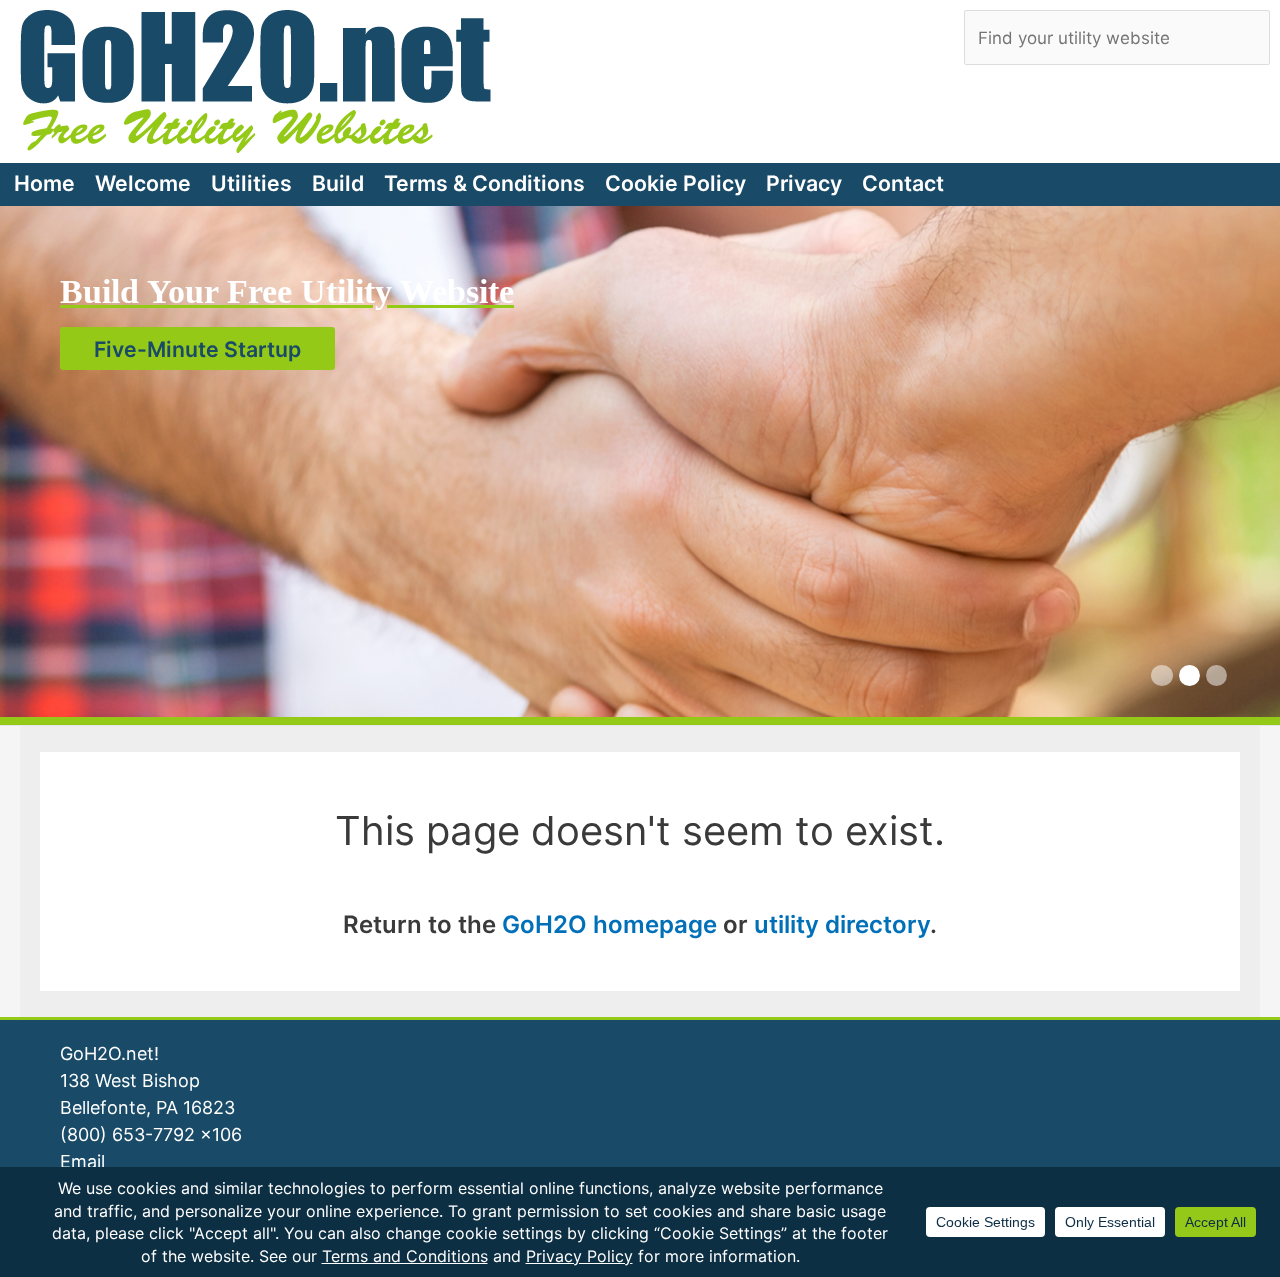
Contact (903, 183)
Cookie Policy (675, 183)
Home (44, 183)
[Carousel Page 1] (1161, 675)
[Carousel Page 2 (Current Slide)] (1189, 675)
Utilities (251, 183)
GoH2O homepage (609, 924)
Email (82, 1161)
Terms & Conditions (484, 183)
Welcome (143, 183)
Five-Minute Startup (197, 348)
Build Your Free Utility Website (287, 291)
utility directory (842, 924)
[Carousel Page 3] (1216, 675)
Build (338, 183)
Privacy (804, 183)
